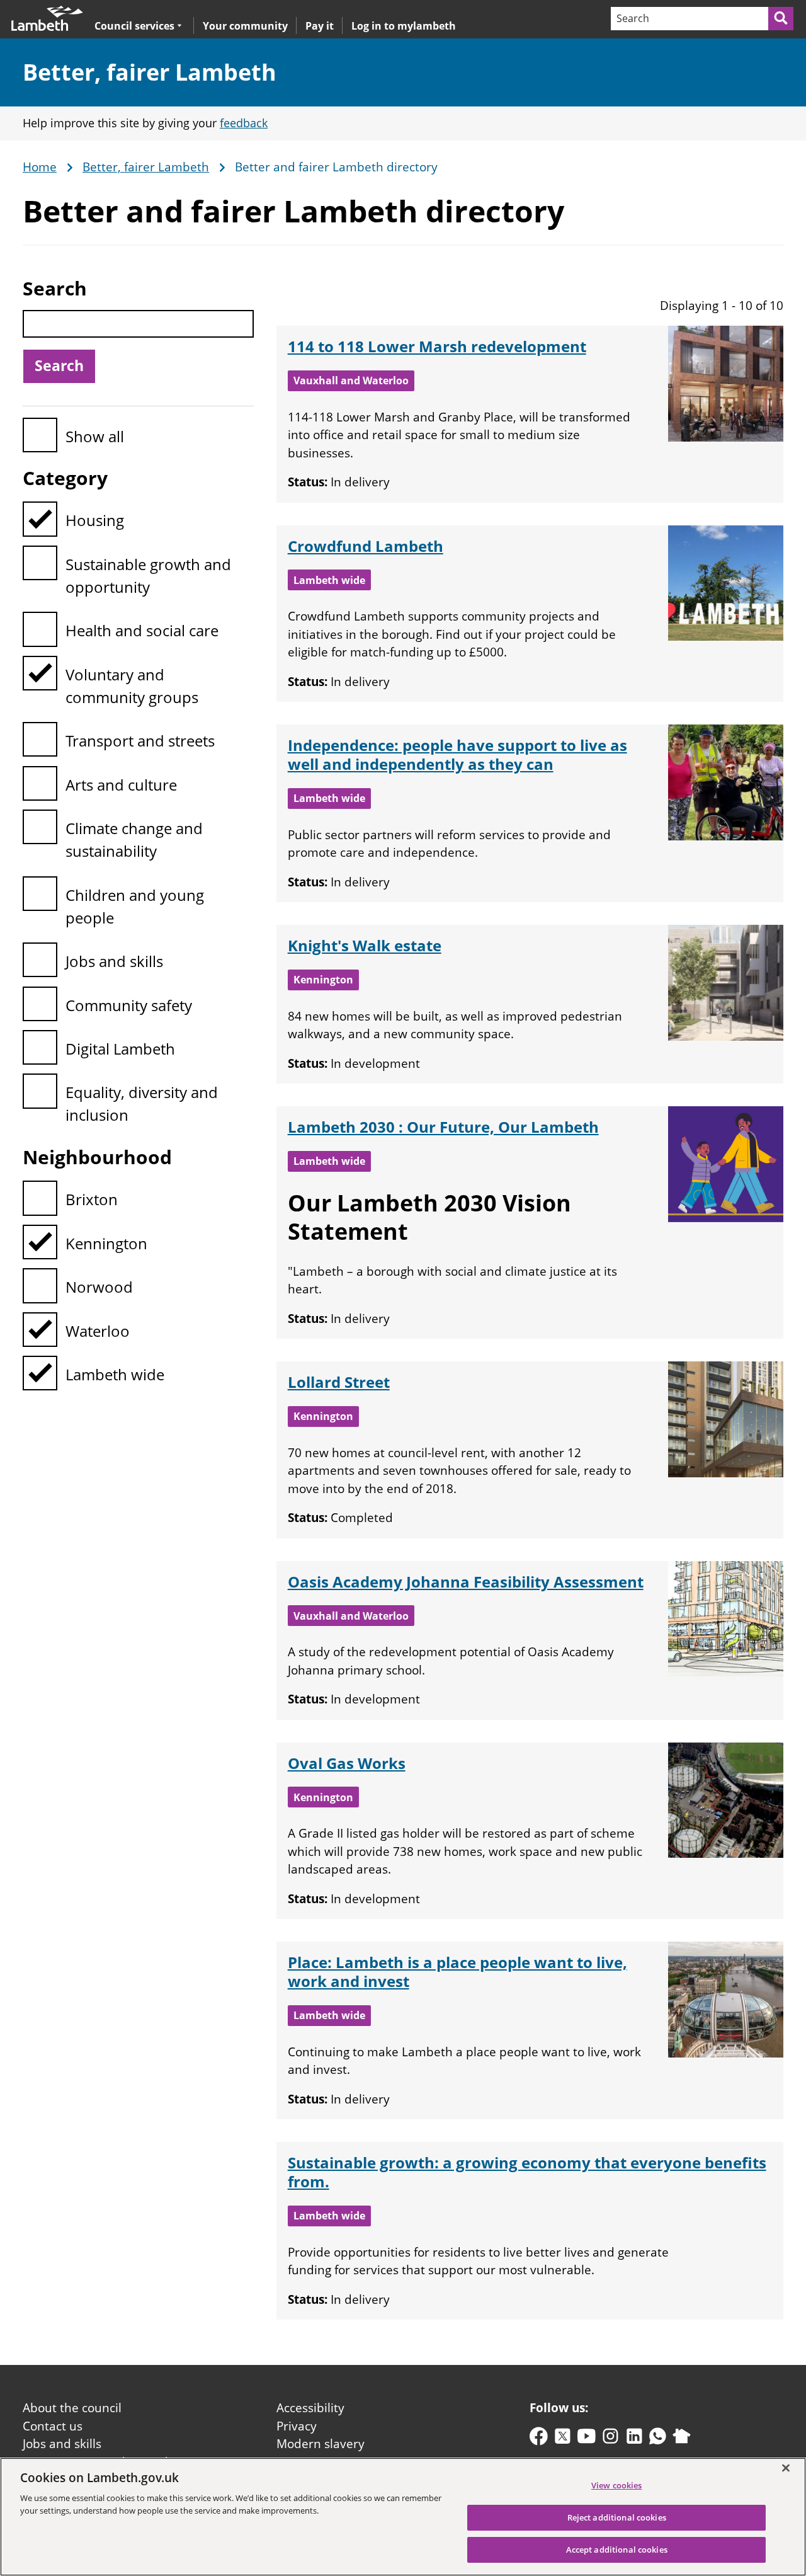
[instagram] (610, 2439)
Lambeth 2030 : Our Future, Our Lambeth (443, 1127)
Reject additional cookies (617, 2517)
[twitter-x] (563, 2439)
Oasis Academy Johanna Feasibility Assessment (466, 1582)
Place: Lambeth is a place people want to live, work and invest (457, 1972)
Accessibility (310, 2408)
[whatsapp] (658, 2439)
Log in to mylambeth (404, 26)
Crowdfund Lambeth (366, 546)
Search (55, 288)
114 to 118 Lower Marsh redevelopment (437, 346)
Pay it (320, 26)
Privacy (297, 2426)
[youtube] (587, 2439)
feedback (244, 123)
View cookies (617, 2485)
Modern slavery (321, 2444)
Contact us (53, 2426)
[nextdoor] (682, 2439)
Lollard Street (339, 1382)
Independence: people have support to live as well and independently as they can (457, 754)
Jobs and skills (62, 2444)
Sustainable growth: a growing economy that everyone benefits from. (527, 2172)
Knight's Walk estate (365, 945)
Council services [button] (134, 26)
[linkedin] (634, 2439)
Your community (245, 26)
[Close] (786, 2468)
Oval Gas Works (347, 1763)
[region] (403, 2517)
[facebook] (539, 2439)
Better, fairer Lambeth (150, 72)
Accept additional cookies (617, 2550)
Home (40, 168)
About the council (72, 2408)
